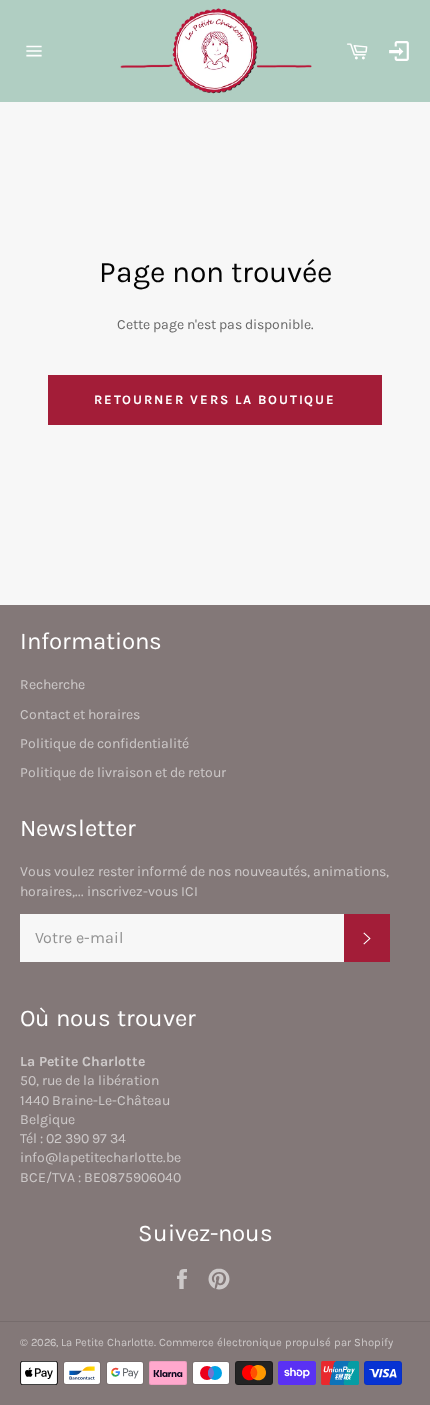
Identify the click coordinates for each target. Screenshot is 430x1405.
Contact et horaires (80, 714)
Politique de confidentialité (104, 743)
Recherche (52, 684)
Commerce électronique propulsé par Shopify (276, 1342)
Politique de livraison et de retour (123, 772)
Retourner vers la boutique (215, 399)
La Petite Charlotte (107, 1342)
